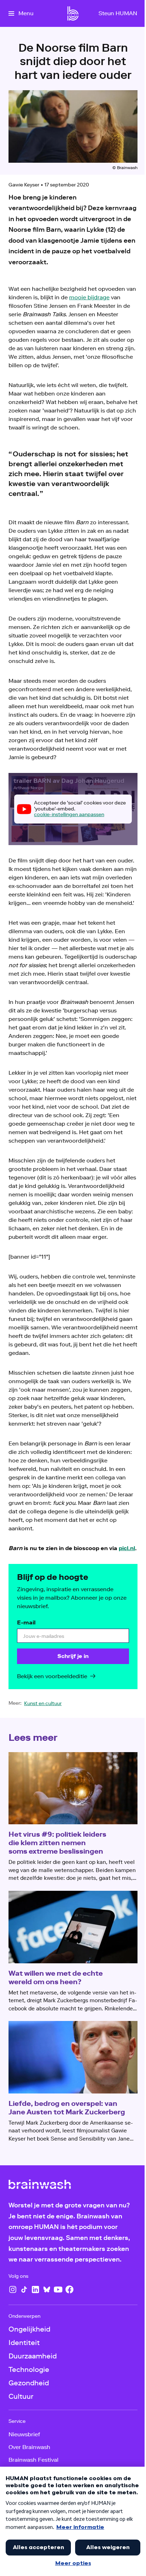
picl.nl (127, 1548)
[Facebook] (69, 2289)
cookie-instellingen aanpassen (69, 815)
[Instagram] (13, 2289)
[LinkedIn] (35, 2289)
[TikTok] (24, 2289)
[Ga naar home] (73, 13)
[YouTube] (58, 2289)
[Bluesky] (47, 2289)
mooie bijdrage (89, 297)
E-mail (26, 1622)
